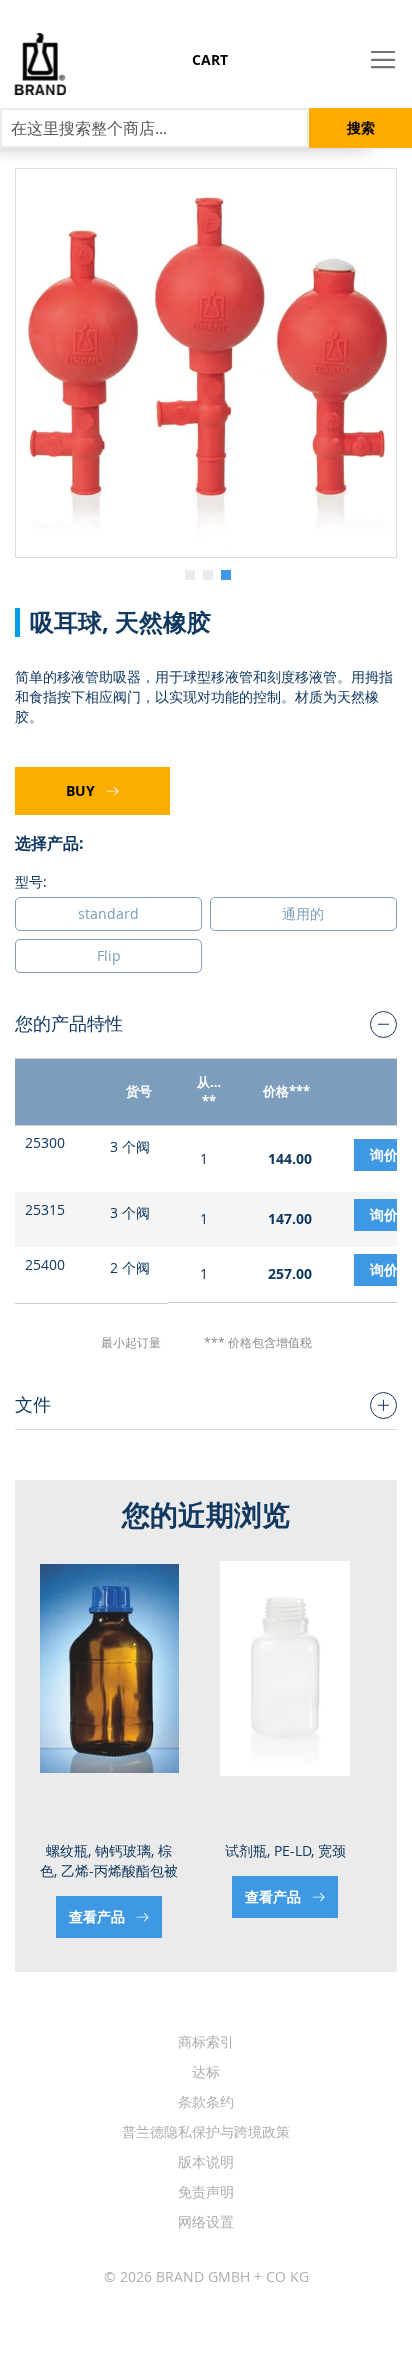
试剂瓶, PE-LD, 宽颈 (285, 1850)
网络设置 (206, 2221)
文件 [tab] (33, 1404)
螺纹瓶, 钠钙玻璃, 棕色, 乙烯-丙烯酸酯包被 (109, 1860)
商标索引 (206, 2041)
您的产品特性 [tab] (69, 1023)
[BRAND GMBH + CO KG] (33, 64)
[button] (188, 573)
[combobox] (154, 128)
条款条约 (206, 2101)
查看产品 (99, 1916)
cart (210, 59)
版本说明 (206, 2161)
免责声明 (206, 2191)
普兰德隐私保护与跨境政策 (206, 2131)
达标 (206, 2071)
